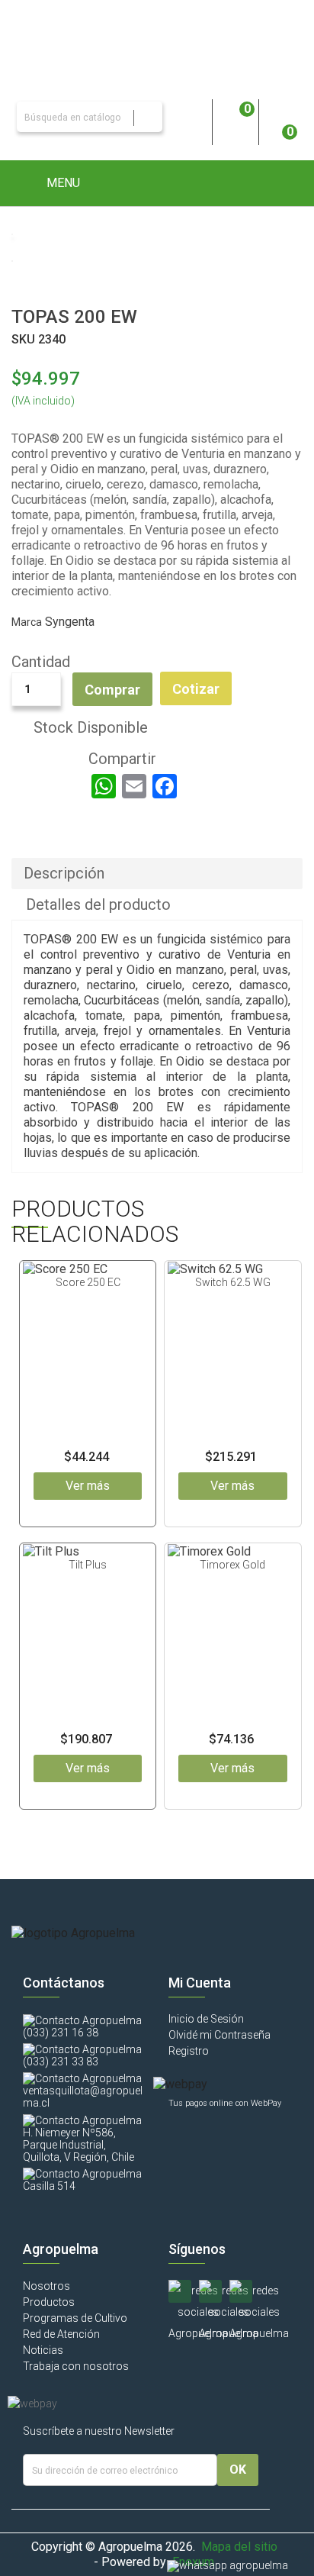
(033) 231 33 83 (61, 2062)
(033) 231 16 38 (61, 2033)
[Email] (134, 786)
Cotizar (196, 689)
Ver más (88, 1486)
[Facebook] (165, 786)
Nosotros (46, 2286)
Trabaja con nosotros (76, 2366)
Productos (49, 2302)
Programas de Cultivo (75, 2318)
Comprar (112, 690)
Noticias (43, 2350)
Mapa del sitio (239, 2547)
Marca (27, 622)
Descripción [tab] (64, 873)
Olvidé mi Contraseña (219, 2035)
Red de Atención (61, 2334)
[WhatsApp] (104, 786)
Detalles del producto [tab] (98, 904)
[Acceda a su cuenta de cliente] (189, 117)
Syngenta (70, 622)
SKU (23, 339)
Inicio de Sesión (206, 2019)
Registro (189, 2051)
